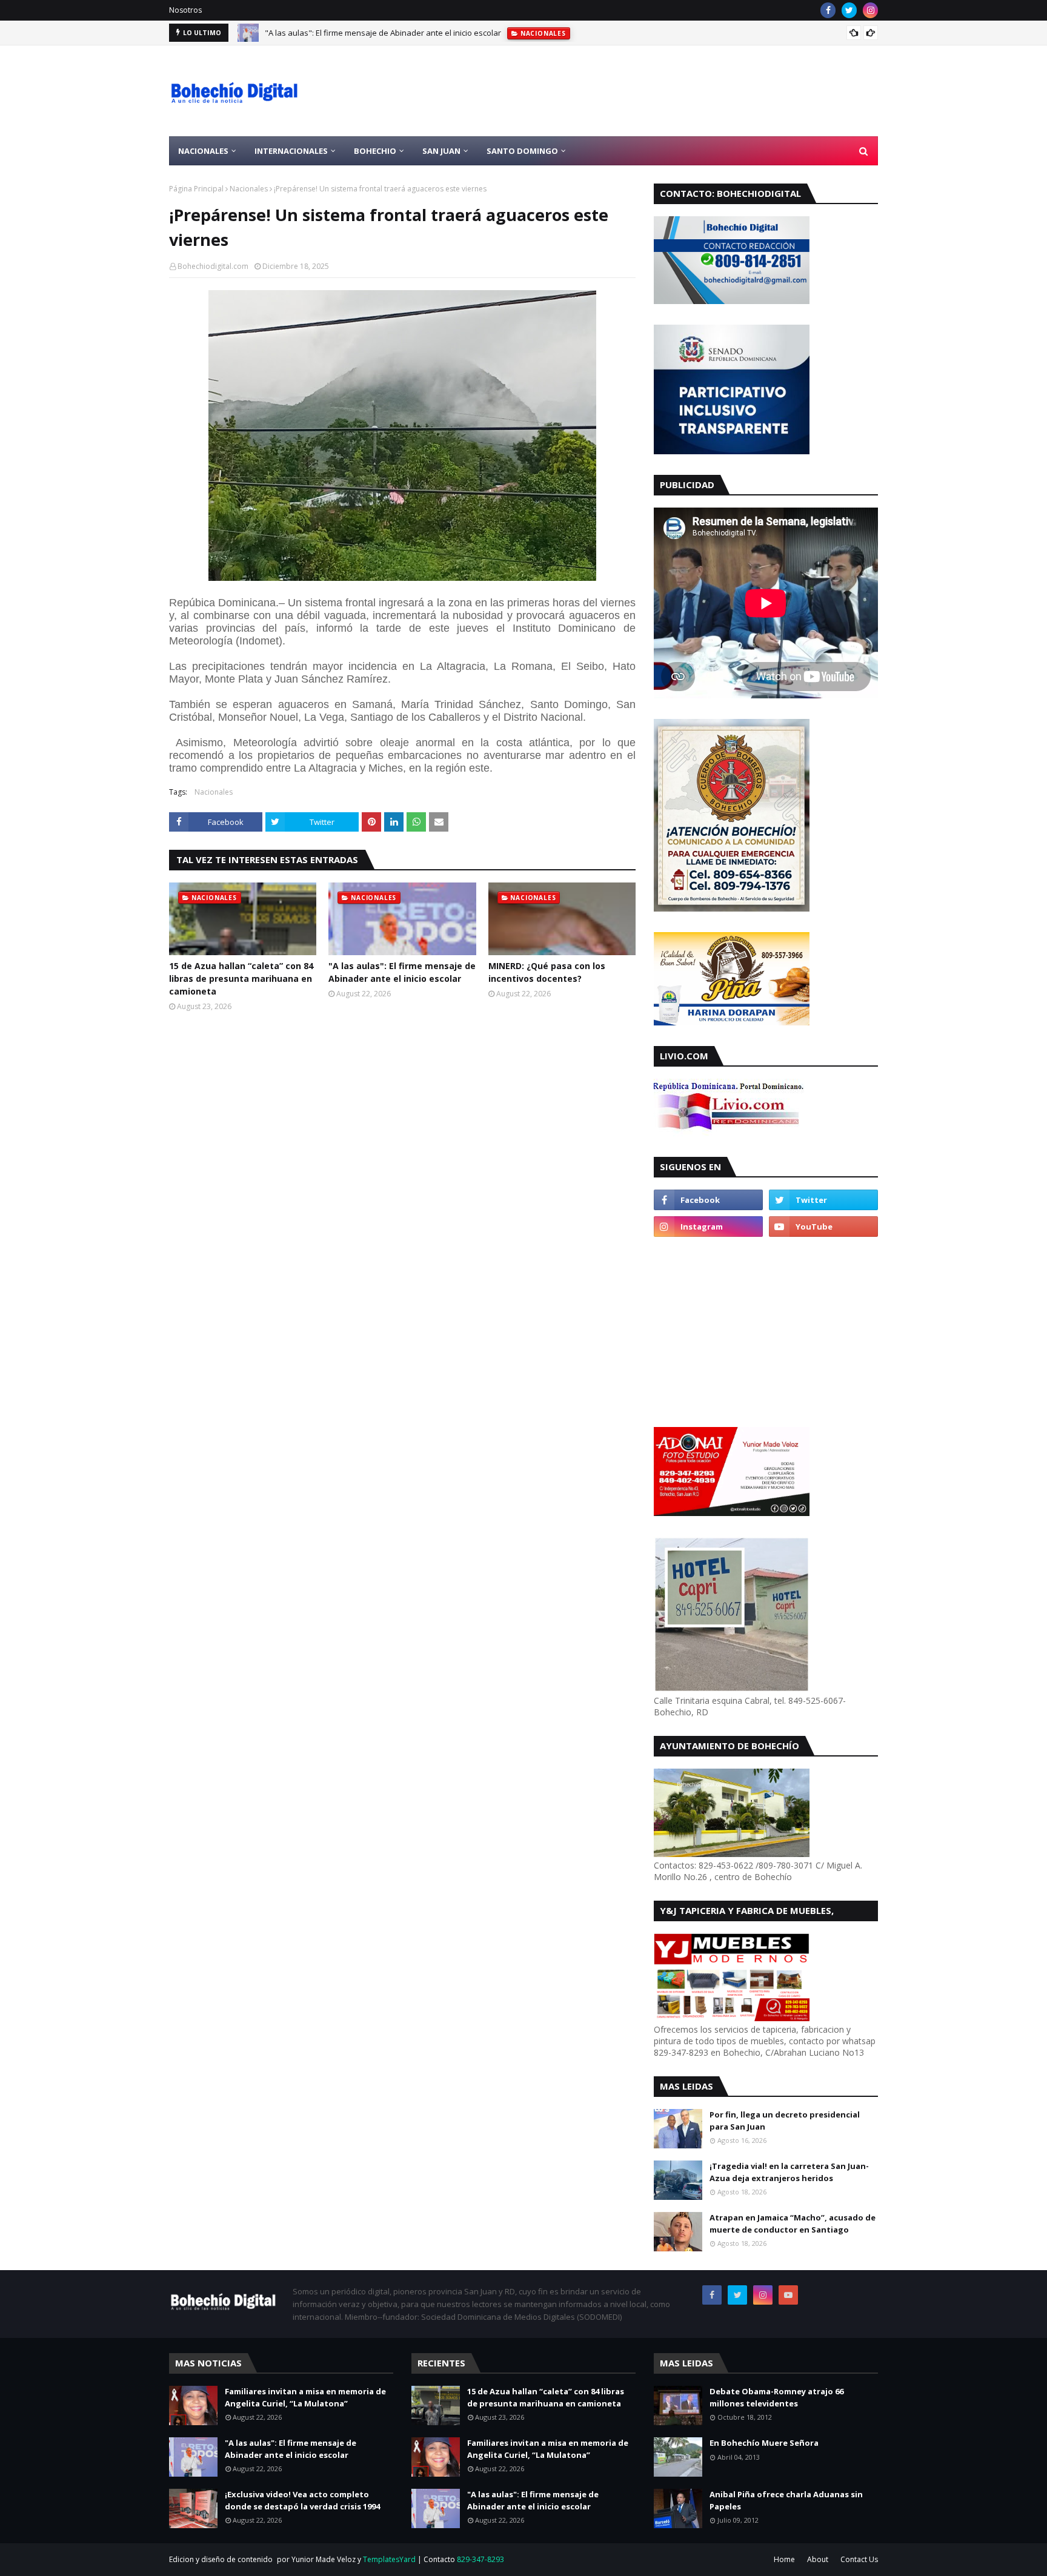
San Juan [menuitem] (441, 151)
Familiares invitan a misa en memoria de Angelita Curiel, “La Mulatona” (305, 2397)
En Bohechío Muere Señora (764, 2443)
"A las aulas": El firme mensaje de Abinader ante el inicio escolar (383, 33)
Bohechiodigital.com (213, 266)
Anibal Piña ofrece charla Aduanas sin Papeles (786, 2500)
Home (784, 2559)
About (818, 2559)
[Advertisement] (657, 91)
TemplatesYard (389, 2559)
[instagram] (870, 10)
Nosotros (185, 10)
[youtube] (823, 1227)
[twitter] (849, 10)
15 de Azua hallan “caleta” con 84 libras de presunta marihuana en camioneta (241, 978)
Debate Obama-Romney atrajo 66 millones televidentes (776, 2397)
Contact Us (859, 2559)
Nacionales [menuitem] (203, 151)
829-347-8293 (480, 2559)
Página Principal (196, 189)
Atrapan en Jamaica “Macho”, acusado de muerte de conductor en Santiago (793, 2223)
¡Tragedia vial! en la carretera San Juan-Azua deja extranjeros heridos (789, 2172)
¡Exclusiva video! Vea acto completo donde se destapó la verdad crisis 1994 (302, 2500)
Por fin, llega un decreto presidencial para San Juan (785, 2121)
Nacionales (249, 189)
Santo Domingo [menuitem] (522, 151)
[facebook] (828, 10)
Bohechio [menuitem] (375, 151)
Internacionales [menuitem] (291, 151)
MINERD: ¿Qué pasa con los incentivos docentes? (547, 972)
